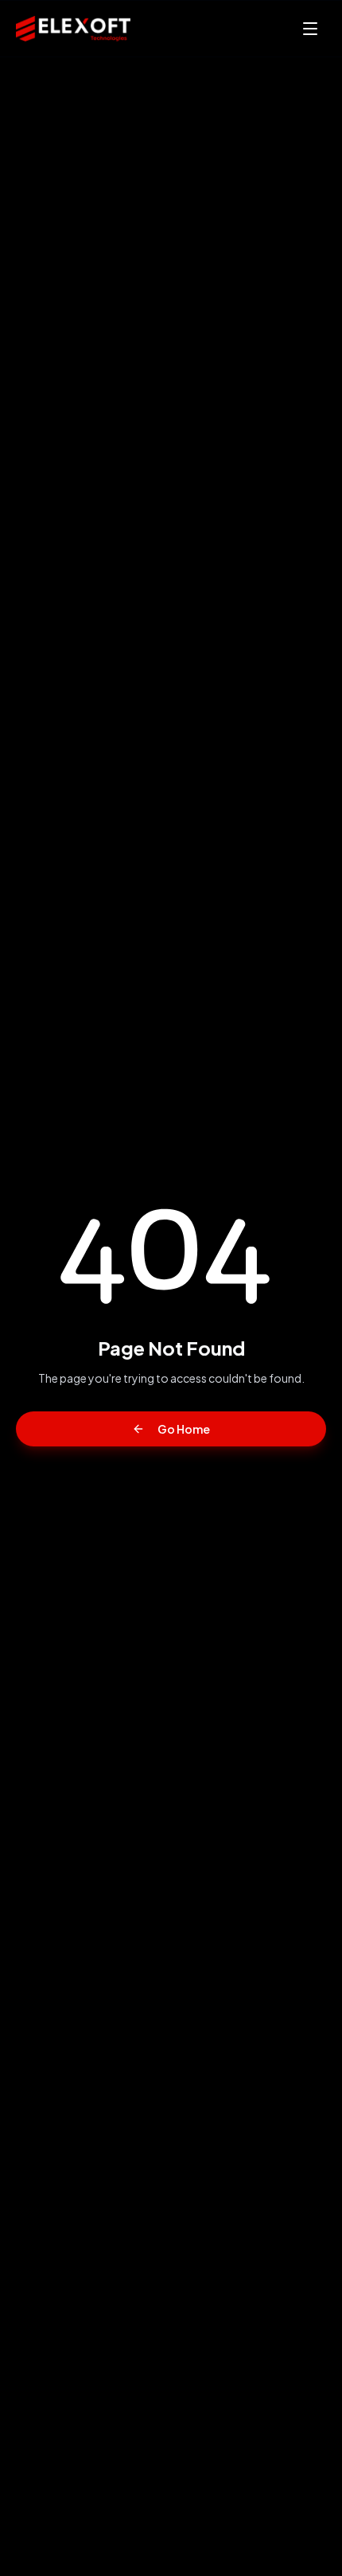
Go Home (184, 1429)
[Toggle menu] (310, 29)
